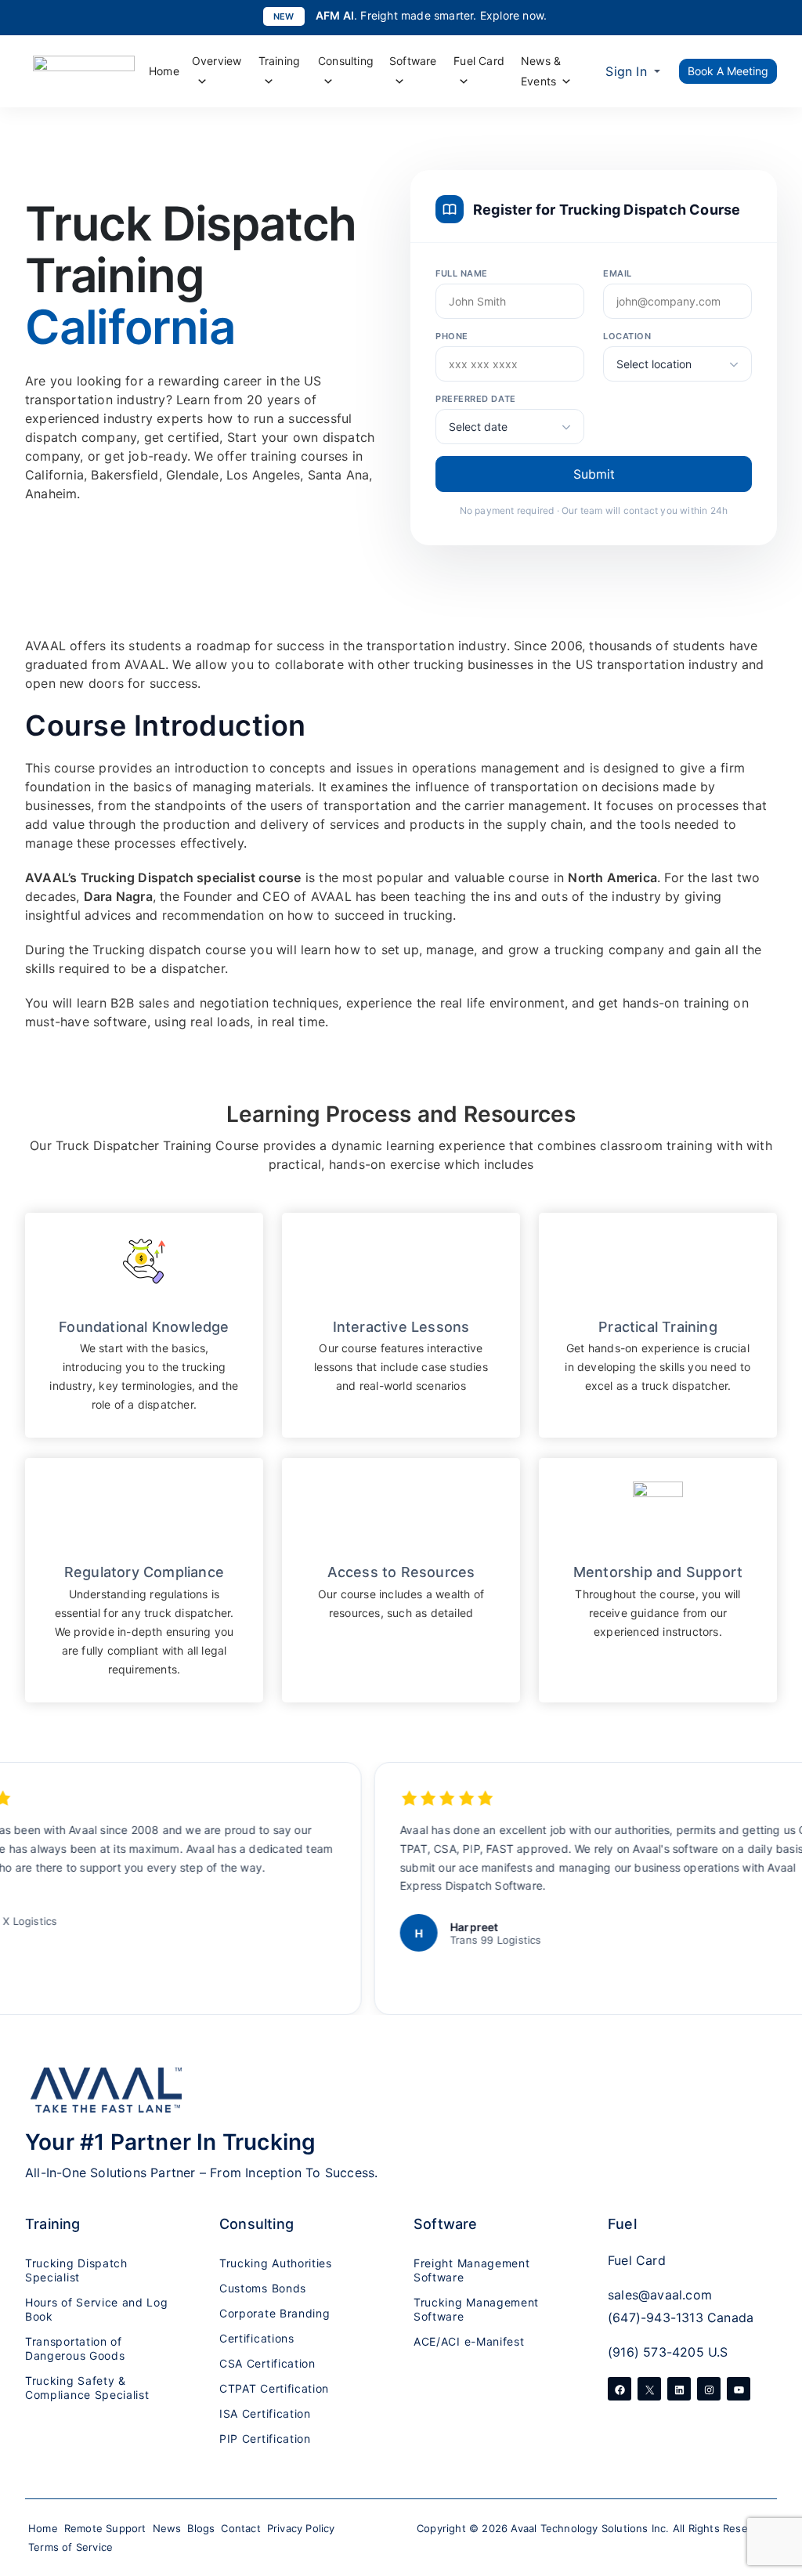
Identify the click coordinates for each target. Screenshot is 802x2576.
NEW (284, 16)
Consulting (346, 61)
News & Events (541, 71)
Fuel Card (479, 61)
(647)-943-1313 (656, 2317)
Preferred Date (476, 399)
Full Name (462, 273)
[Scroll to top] (771, 2474)
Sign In (626, 71)
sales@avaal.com (660, 2295)
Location (627, 336)
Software (413, 61)
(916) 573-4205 (656, 2352)
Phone (452, 336)
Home (164, 71)
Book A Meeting (728, 71)
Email (618, 273)
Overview (217, 61)
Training (280, 61)
